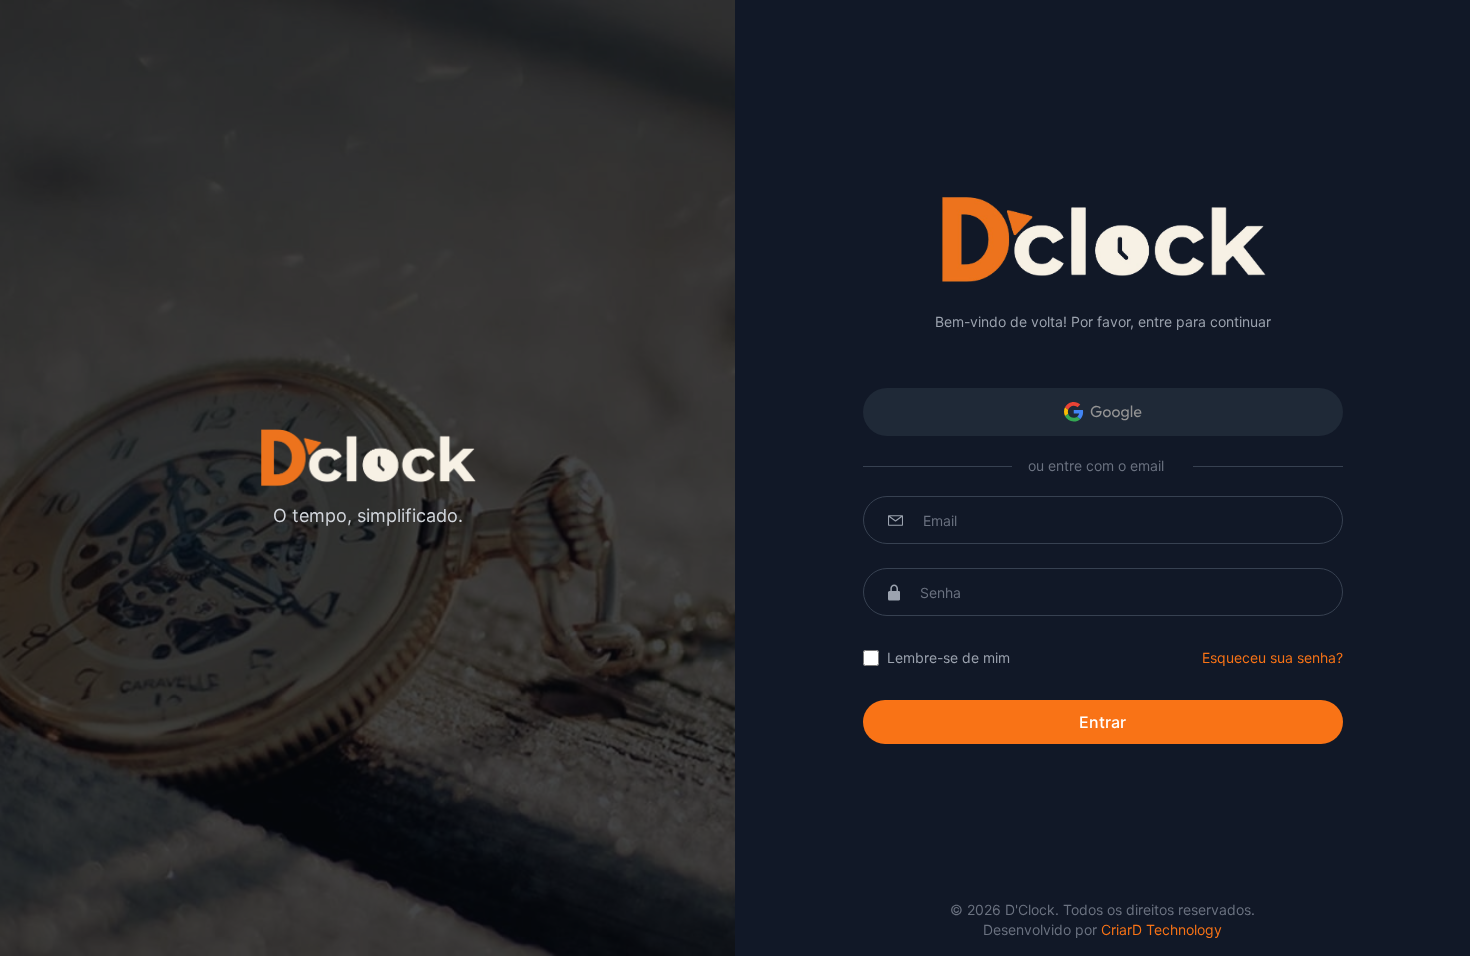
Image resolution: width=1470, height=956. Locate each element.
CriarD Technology (1161, 929)
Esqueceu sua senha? (1272, 657)
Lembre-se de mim (948, 657)
